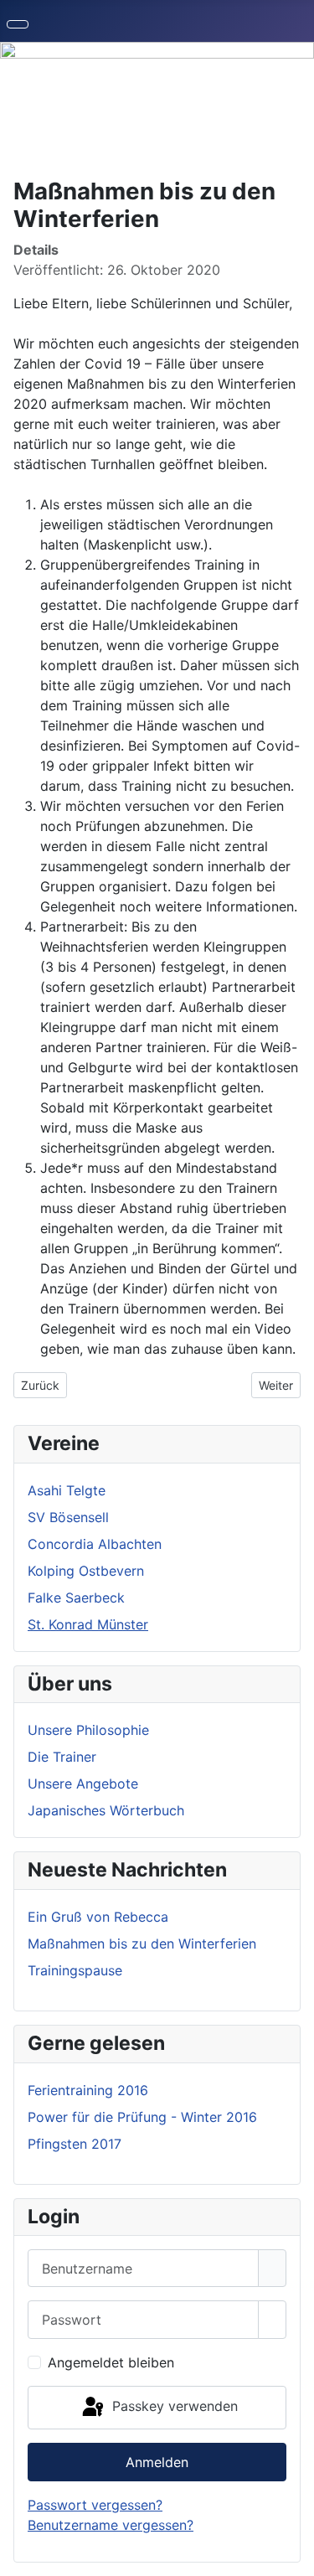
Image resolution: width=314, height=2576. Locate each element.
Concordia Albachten (95, 1544)
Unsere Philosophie (88, 1730)
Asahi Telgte (67, 1490)
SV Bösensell (68, 1517)
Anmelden (157, 2462)
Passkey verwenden (173, 2406)
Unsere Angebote (83, 1784)
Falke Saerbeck (76, 1598)
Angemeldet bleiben (111, 2362)
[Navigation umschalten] (18, 24)
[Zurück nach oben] (293, 2555)
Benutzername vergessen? (111, 2525)
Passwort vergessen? (95, 2505)
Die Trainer (62, 1757)
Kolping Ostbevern (86, 1571)
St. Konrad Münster (88, 1624)
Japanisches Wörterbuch (106, 1810)
